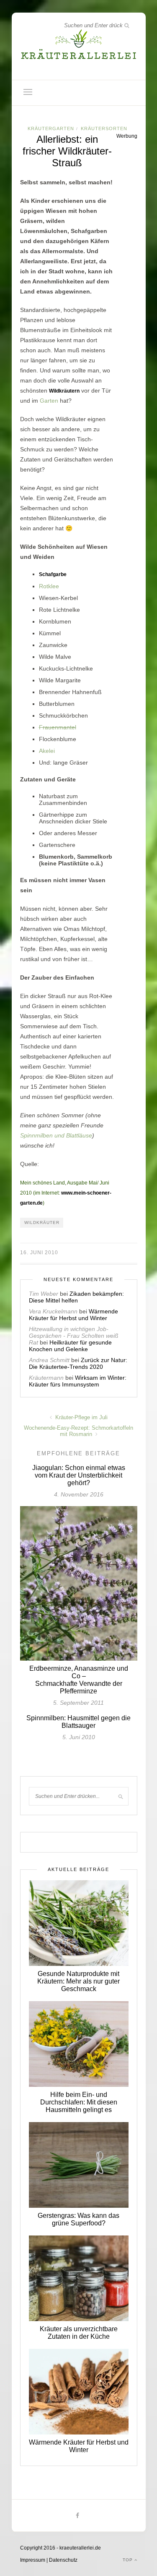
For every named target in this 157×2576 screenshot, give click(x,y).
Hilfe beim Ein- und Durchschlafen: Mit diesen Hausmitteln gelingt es (79, 2102)
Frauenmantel (58, 727)
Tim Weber (44, 1294)
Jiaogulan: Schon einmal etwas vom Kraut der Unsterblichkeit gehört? (79, 1475)
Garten (49, 401)
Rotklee (49, 586)
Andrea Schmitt (49, 1360)
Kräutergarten (51, 128)
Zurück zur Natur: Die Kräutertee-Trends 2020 (78, 1363)
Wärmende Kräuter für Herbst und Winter (73, 1315)
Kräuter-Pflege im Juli (81, 1417)
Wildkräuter (42, 1222)
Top (129, 2560)
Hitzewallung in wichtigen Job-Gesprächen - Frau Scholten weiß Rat (74, 1336)
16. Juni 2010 (39, 1253)
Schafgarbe (53, 574)
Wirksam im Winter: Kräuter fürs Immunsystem (78, 1381)
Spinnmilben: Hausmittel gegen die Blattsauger (78, 1722)
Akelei (47, 751)
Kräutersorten (104, 128)
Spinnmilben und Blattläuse (56, 1135)
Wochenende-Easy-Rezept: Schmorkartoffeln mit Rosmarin (78, 1431)
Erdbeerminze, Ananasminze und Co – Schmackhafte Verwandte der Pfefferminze (79, 1680)
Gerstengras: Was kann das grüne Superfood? (78, 2219)
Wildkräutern (64, 391)
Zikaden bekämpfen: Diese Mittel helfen (76, 1297)
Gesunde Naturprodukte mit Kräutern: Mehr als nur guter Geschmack (78, 1981)
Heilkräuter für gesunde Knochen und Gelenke (70, 1346)
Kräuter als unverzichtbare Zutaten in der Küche (79, 2333)
